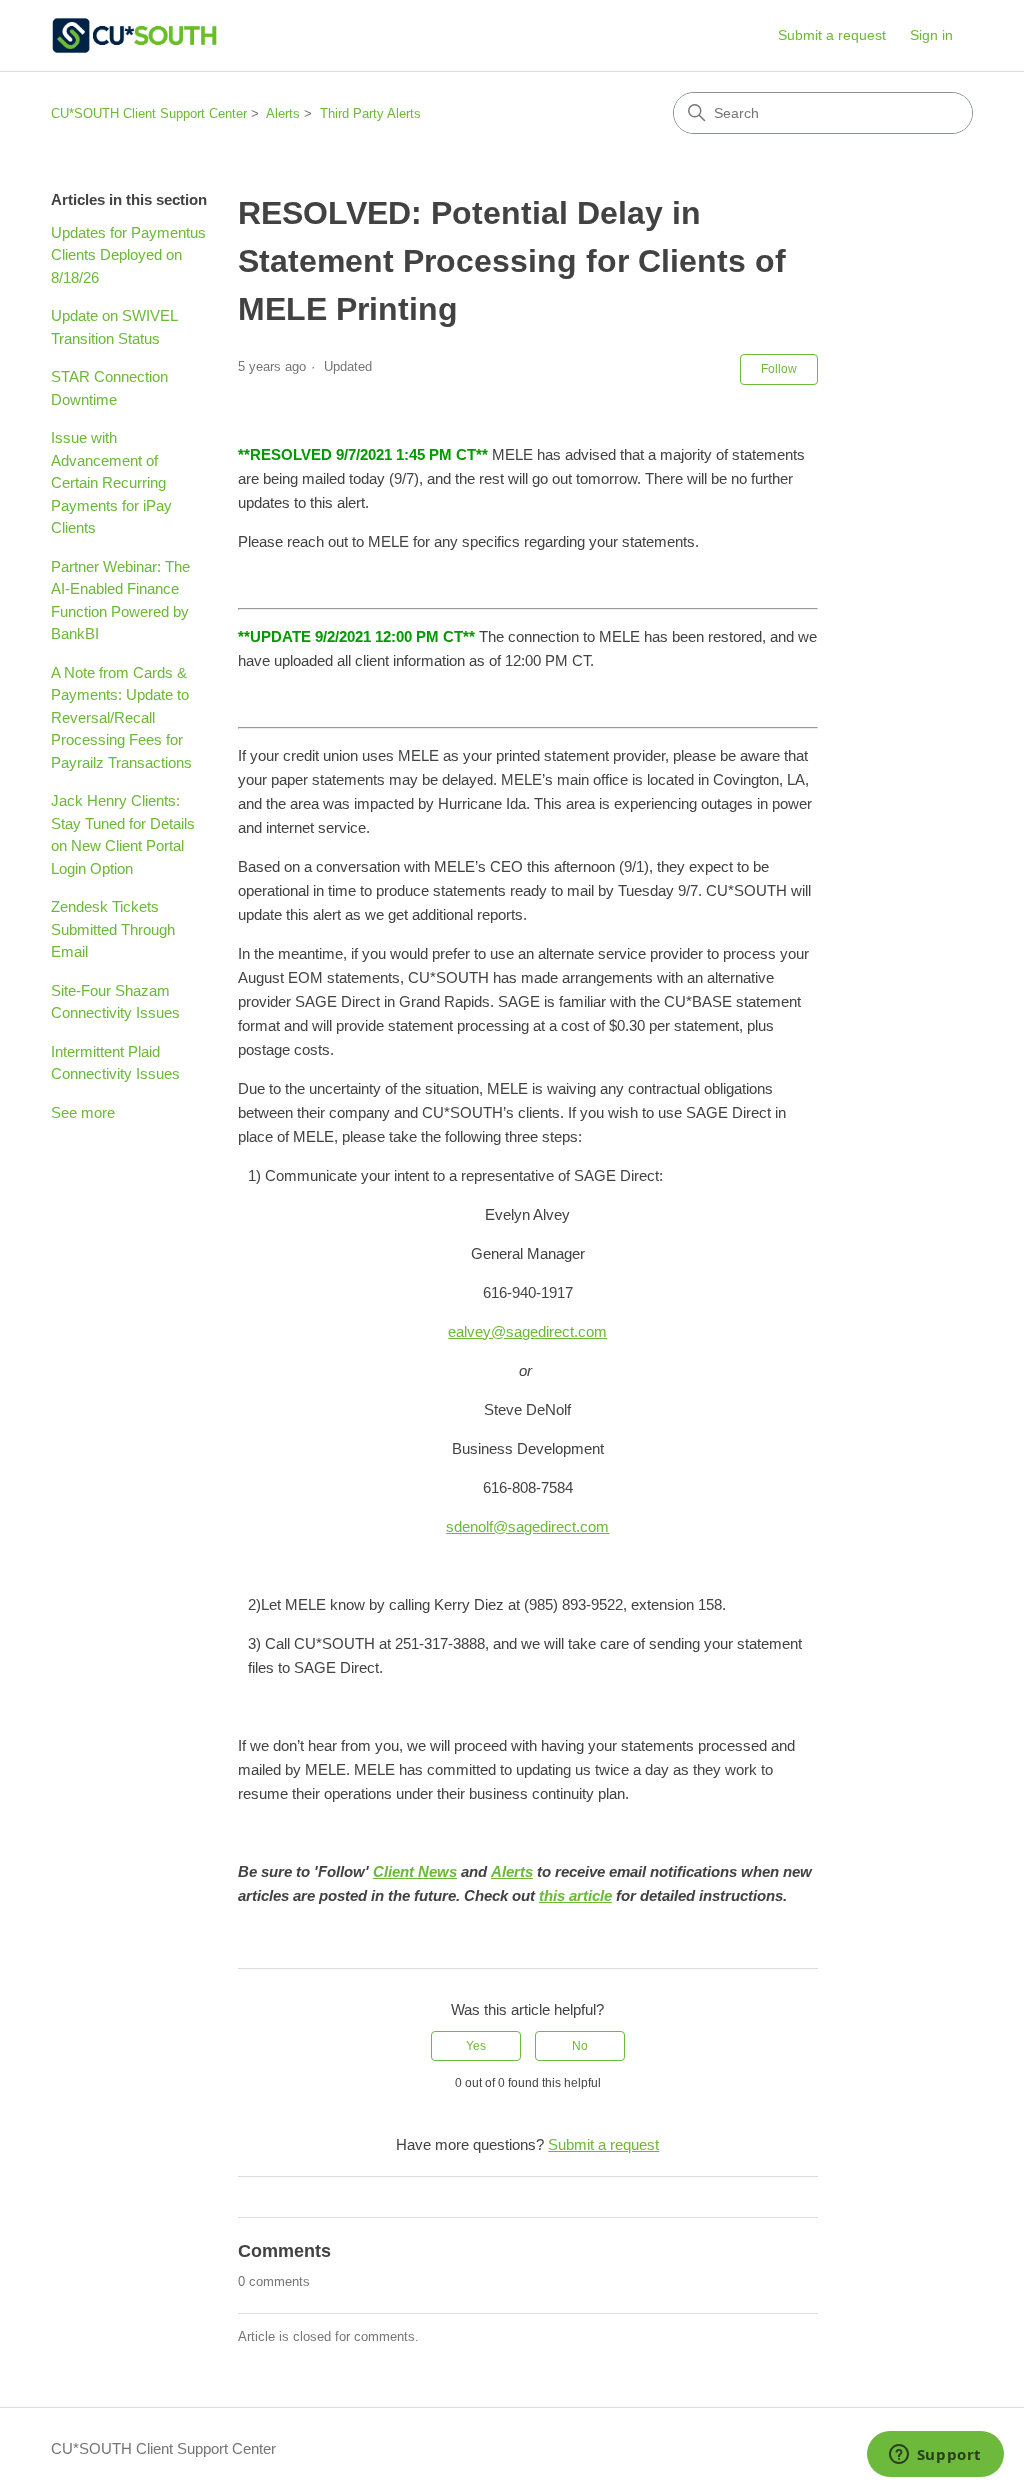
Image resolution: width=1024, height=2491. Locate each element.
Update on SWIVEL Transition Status (114, 327)
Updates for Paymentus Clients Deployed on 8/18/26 (128, 255)
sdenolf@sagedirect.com (527, 1526)
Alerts (283, 113)
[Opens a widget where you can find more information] (935, 2456)
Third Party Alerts (370, 113)
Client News (415, 1871)
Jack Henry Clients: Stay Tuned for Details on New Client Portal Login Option (123, 834)
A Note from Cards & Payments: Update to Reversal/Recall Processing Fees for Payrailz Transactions (121, 717)
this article (575, 1895)
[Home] (134, 35)
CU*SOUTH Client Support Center (149, 113)
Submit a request (832, 35)
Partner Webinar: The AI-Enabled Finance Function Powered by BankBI (120, 600)
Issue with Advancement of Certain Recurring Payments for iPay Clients (111, 482)
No (580, 2046)
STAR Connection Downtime (109, 388)
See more (83, 1112)
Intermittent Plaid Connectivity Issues (115, 1063)
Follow (779, 369)
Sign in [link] (931, 35)
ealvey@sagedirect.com (527, 1331)
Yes (476, 2046)
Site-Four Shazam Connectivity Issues (115, 1002)
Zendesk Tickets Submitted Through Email (113, 929)
